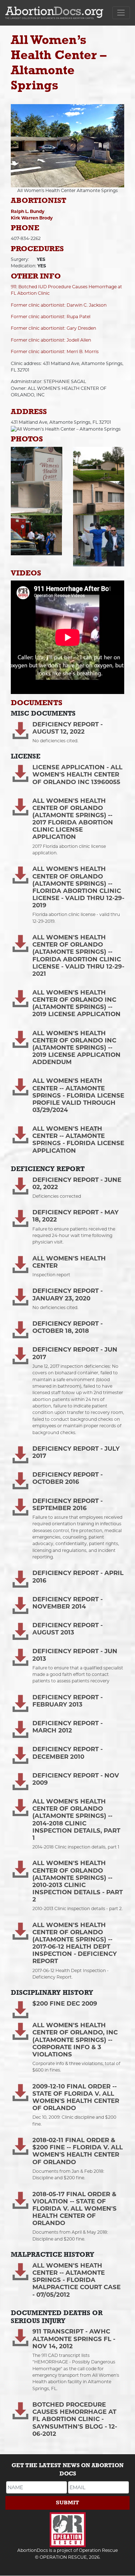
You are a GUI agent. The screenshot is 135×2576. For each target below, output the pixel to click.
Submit (67, 2503)
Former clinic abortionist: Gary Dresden (53, 328)
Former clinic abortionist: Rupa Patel (51, 317)
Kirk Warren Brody (32, 218)
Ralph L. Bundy (28, 211)
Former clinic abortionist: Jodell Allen (51, 340)
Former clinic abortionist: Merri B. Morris (55, 352)
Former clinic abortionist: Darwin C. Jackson (59, 305)
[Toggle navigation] (121, 13)
